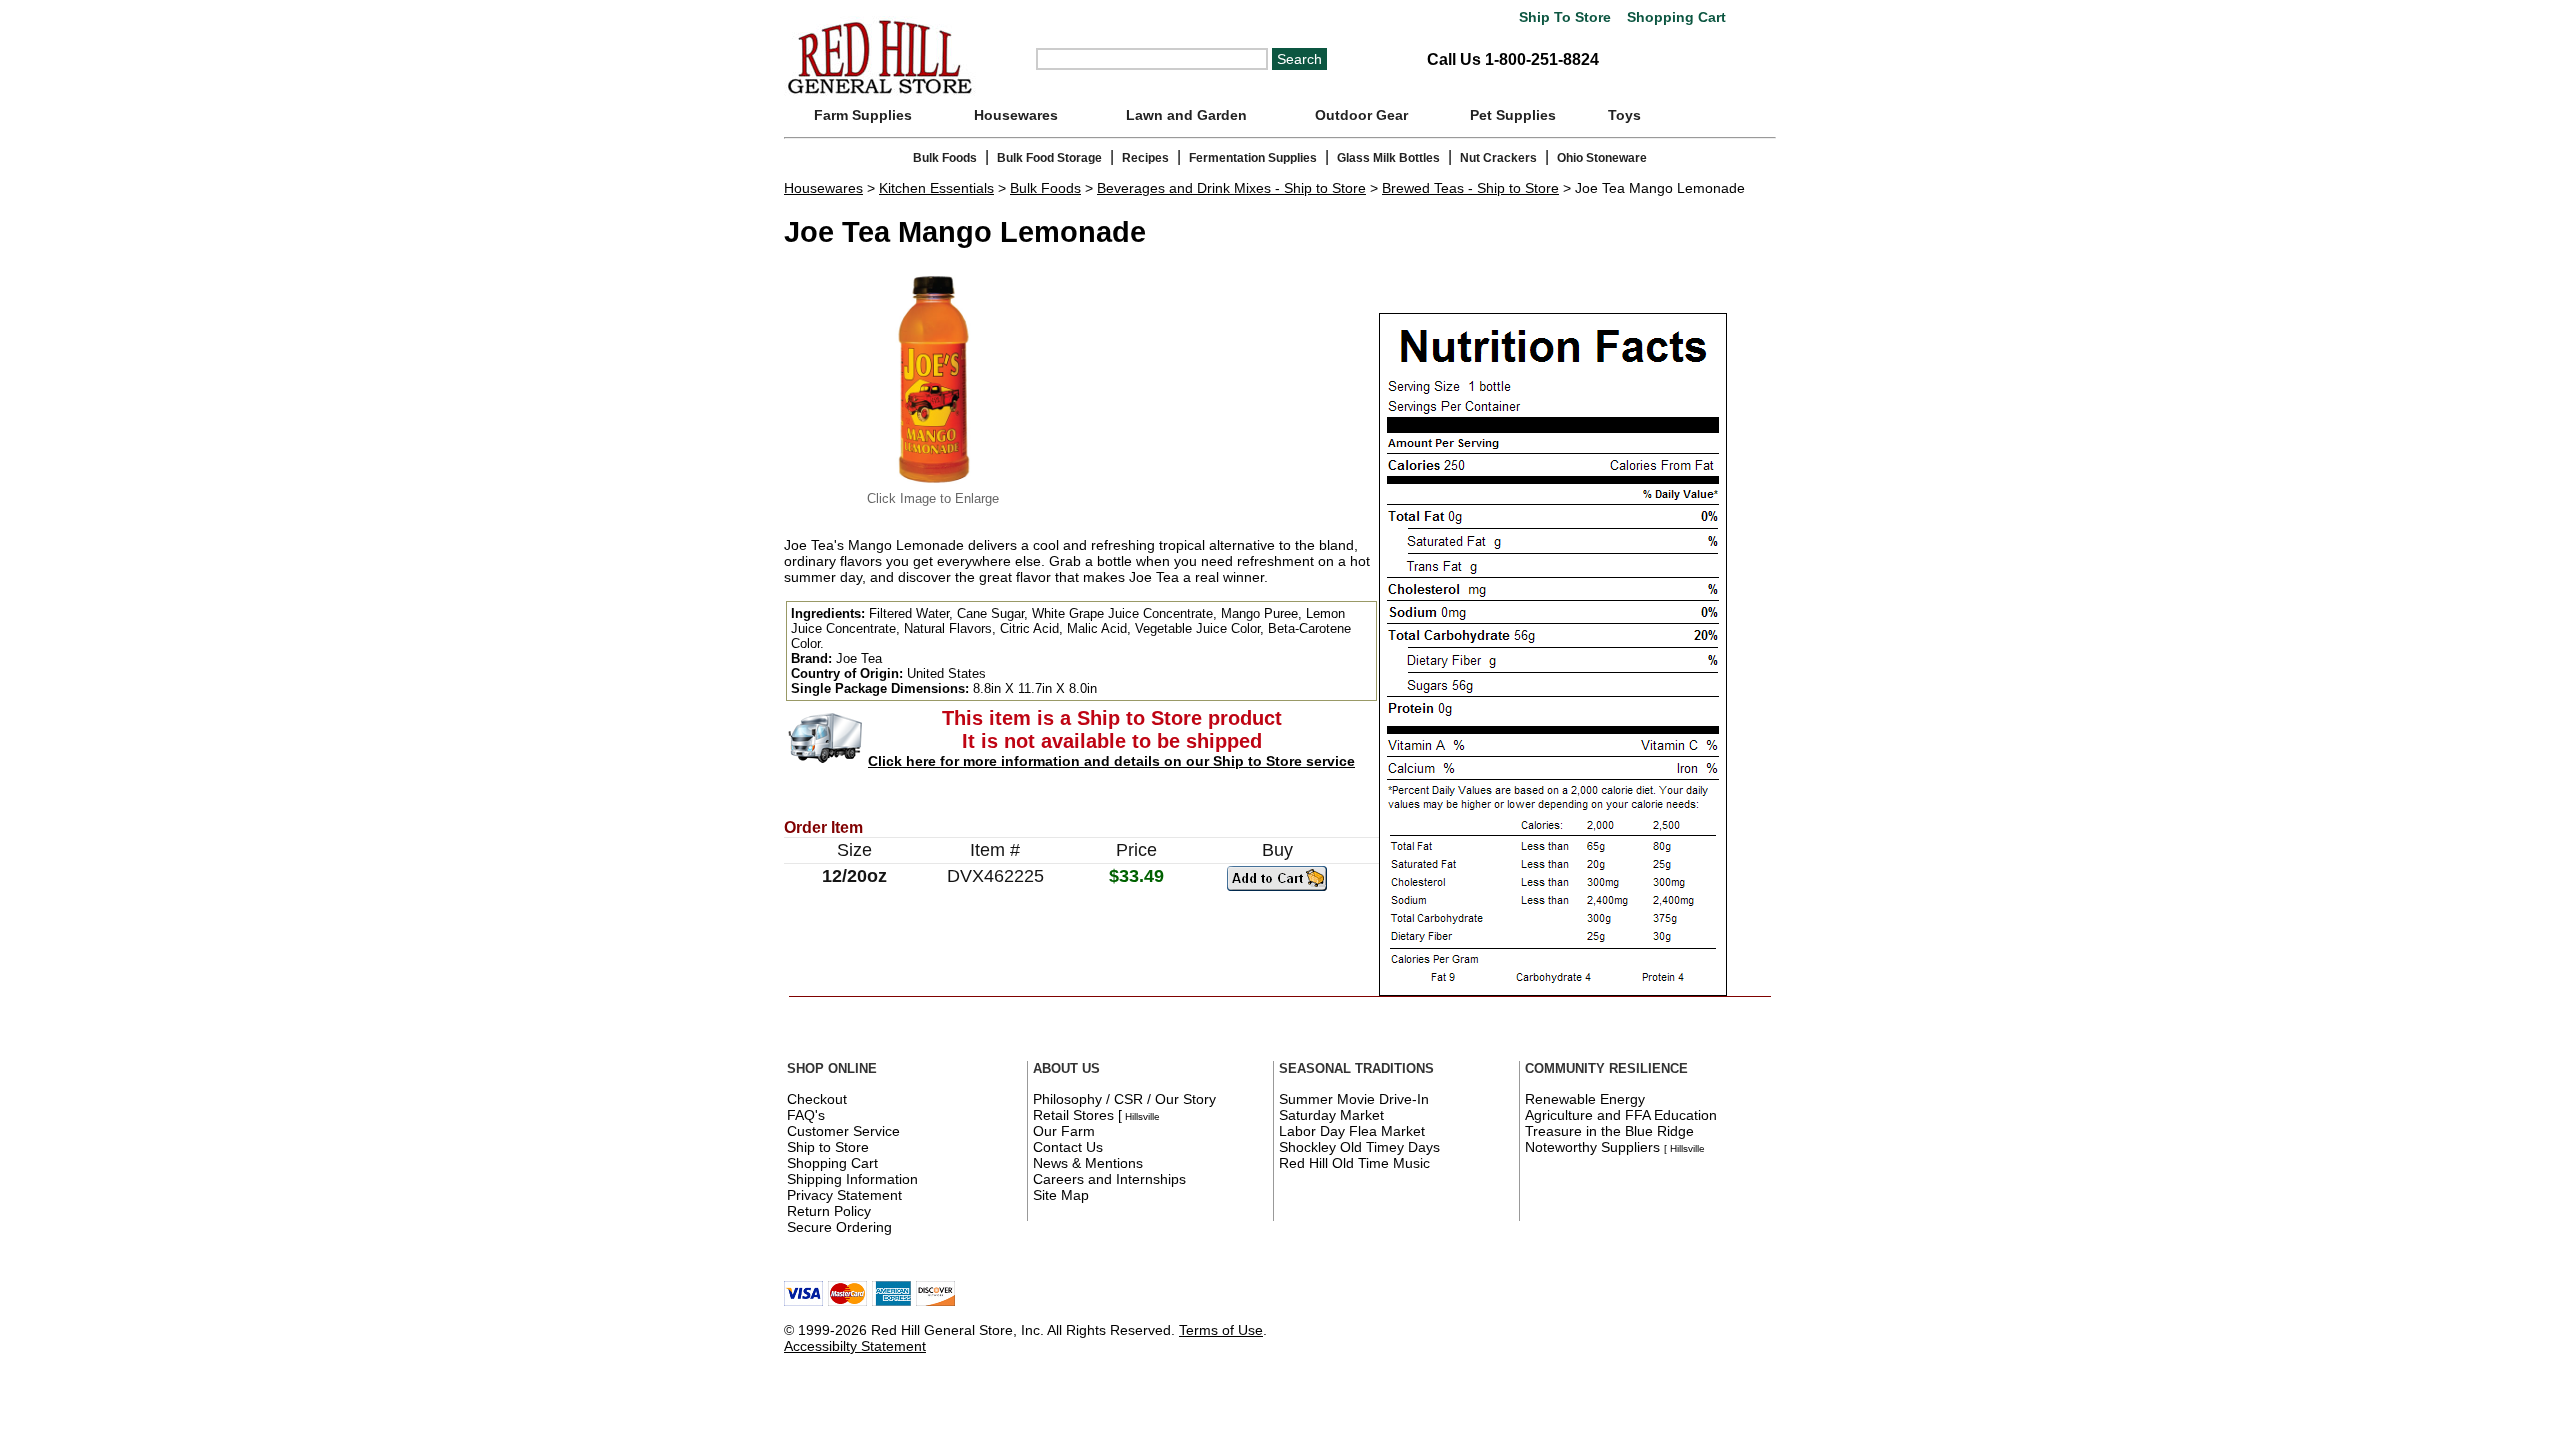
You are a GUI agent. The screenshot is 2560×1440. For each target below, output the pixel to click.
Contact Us (1068, 1147)
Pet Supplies (1513, 115)
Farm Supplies (863, 115)
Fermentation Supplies (1253, 158)
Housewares (1016, 115)
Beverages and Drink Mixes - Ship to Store (1231, 188)
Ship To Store (1565, 17)
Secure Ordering (839, 1227)
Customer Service (843, 1131)
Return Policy (829, 1211)
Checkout (817, 1099)
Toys (1624, 115)
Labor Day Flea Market (1352, 1131)
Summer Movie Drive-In (1354, 1099)
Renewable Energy (1585, 1099)
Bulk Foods (945, 158)
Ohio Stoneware (1602, 158)
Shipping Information (852, 1179)
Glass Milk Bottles (1388, 158)
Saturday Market (1331, 1115)
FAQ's (806, 1115)
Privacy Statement (844, 1195)
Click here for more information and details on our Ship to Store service (1111, 761)
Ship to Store (828, 1147)
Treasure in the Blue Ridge (1609, 1131)
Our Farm (1064, 1131)
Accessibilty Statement (855, 1346)
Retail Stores (1073, 1115)
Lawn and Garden (1186, 115)
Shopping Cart (1674, 17)
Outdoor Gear (1361, 115)
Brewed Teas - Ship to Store (1470, 188)
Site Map (1061, 1195)
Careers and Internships (1109, 1179)
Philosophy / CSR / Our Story (1124, 1099)
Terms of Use (1221, 1330)
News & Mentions (1088, 1163)
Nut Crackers (1498, 158)
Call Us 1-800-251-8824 (1513, 59)
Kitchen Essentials (936, 188)
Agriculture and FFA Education (1621, 1115)
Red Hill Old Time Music (1354, 1163)
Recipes (1145, 158)
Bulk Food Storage (1049, 158)
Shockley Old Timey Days (1359, 1147)
